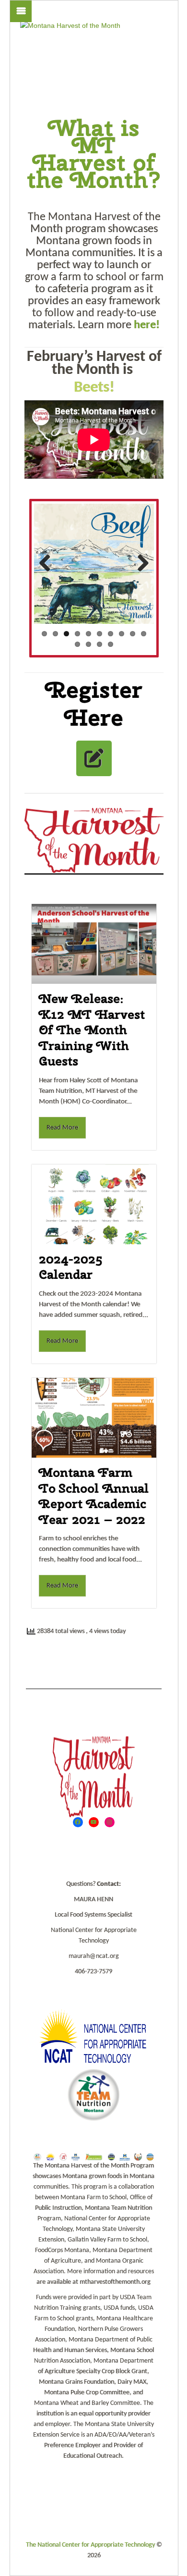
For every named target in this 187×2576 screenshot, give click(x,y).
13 (99, 644)
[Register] (94, 758)
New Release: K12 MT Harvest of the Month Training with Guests (92, 1030)
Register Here (94, 703)
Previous (48, 564)
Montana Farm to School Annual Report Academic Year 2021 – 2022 (94, 1496)
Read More (62, 1128)
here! (147, 325)
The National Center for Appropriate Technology (90, 2545)
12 (88, 644)
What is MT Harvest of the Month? (94, 154)
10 (144, 634)
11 (77, 644)
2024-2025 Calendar (70, 1267)
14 (111, 644)
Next (140, 564)
